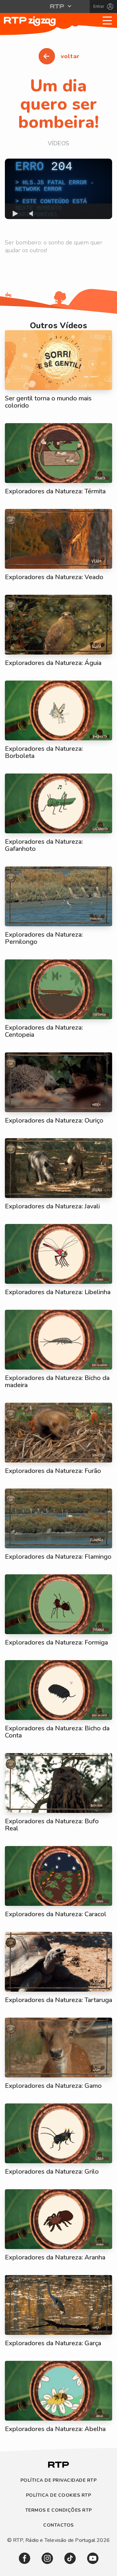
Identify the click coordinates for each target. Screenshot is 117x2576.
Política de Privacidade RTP (59, 2481)
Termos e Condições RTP (59, 2511)
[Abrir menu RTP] (59, 6)
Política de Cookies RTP (59, 2496)
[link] (25, 2558)
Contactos (58, 2525)
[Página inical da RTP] (58, 2469)
